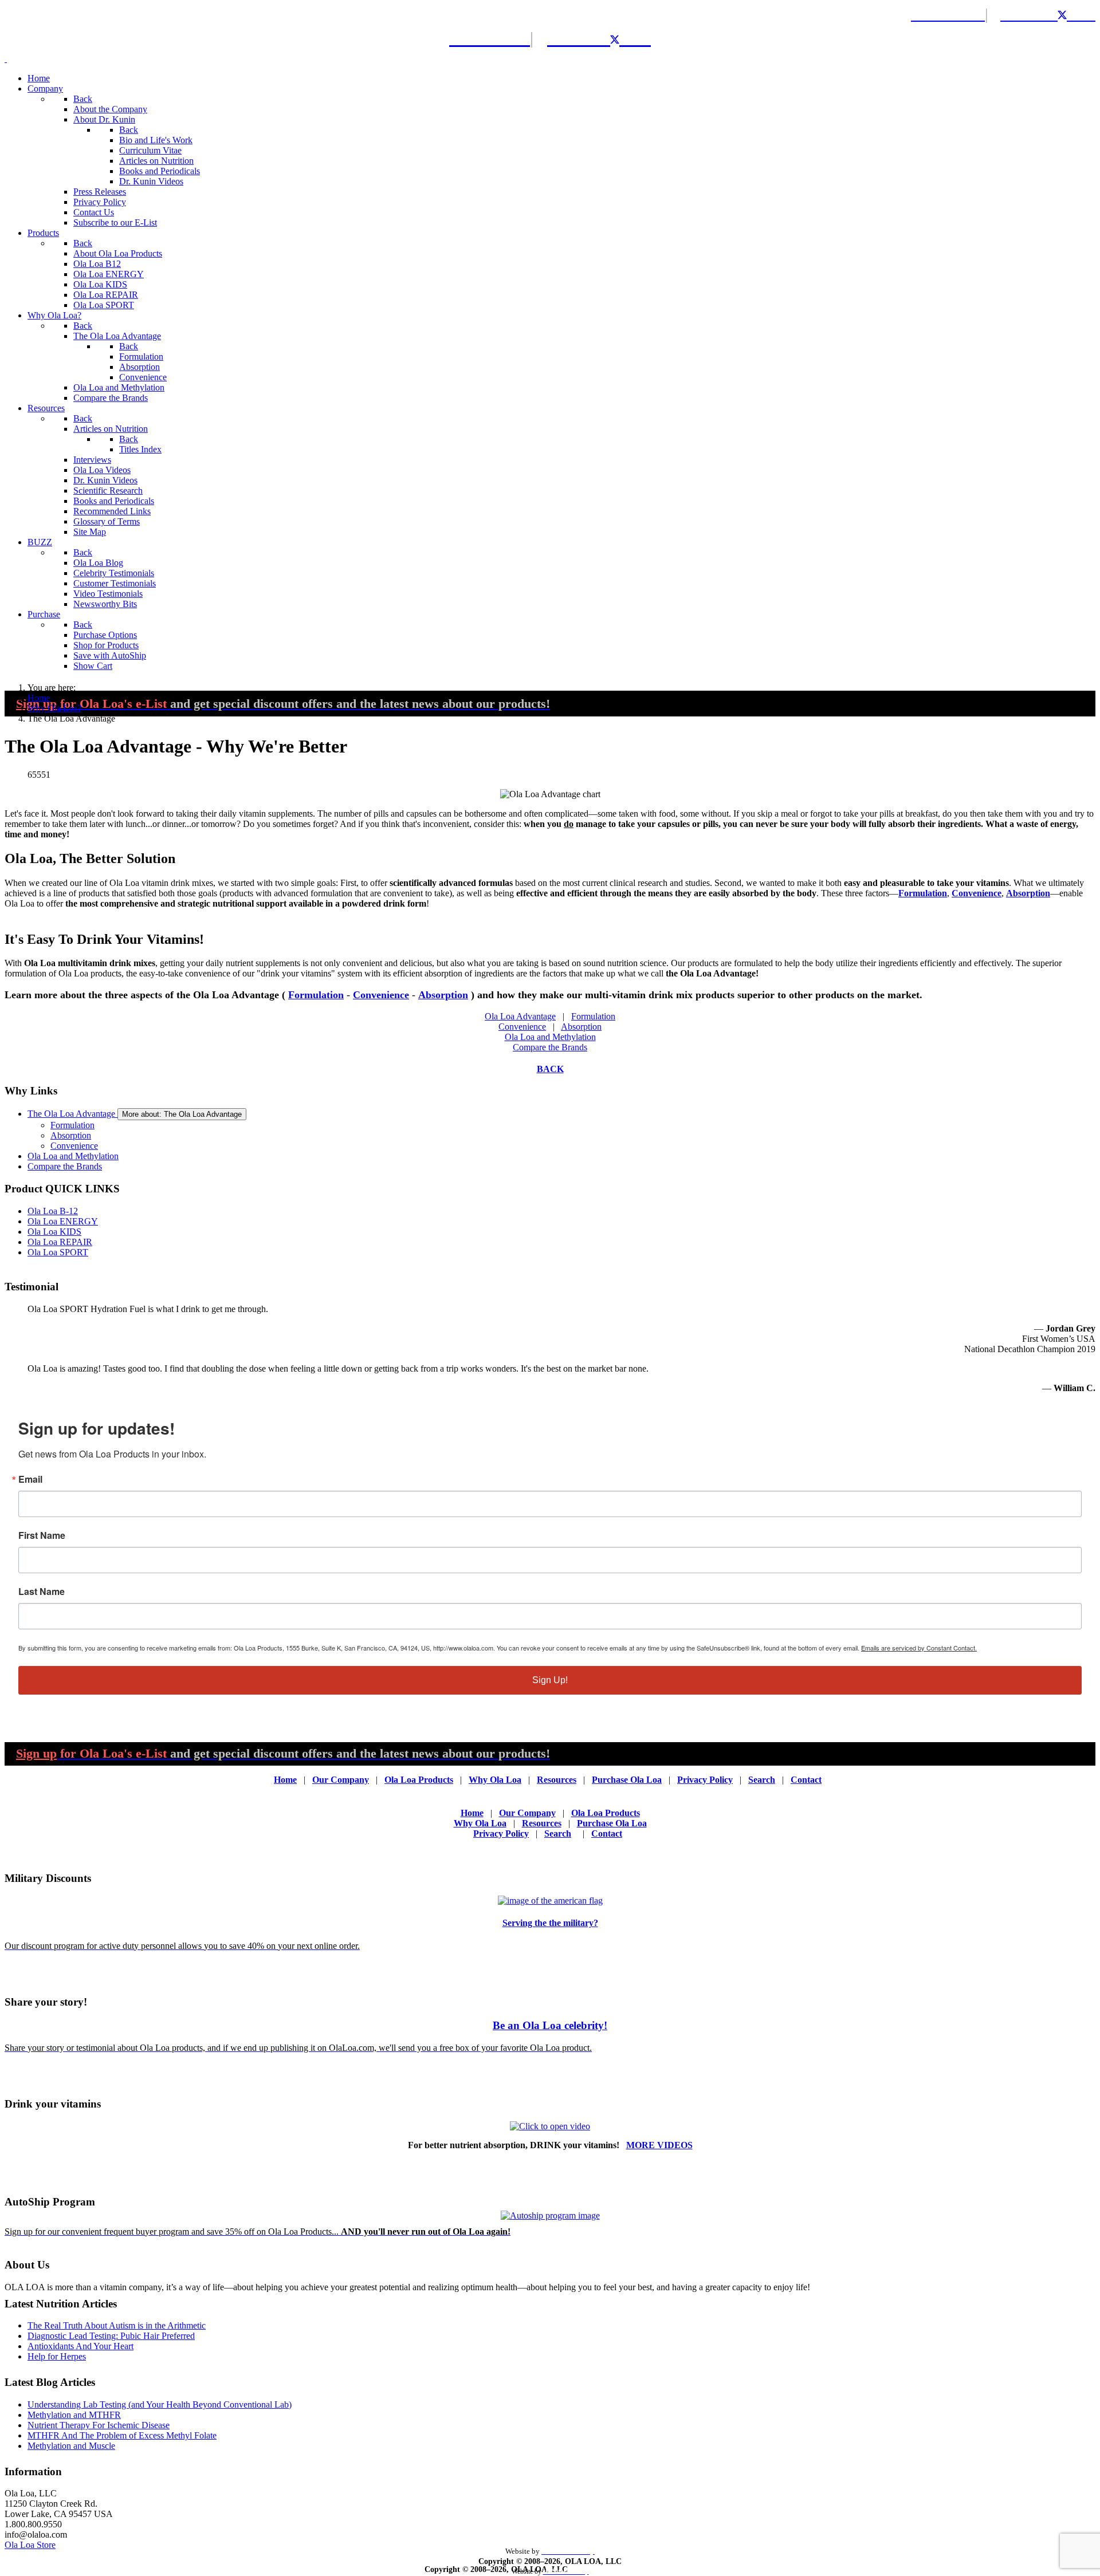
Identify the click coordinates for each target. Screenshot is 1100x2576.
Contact (806, 1780)
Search (762, 1780)
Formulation (923, 893)
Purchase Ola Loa (627, 1780)
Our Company (341, 1780)
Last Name (42, 1592)
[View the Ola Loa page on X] (1070, 14)
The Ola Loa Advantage (72, 1114)
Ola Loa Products (419, 1780)
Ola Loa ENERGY (63, 1221)
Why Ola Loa (495, 1780)
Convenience (977, 893)
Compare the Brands (550, 1047)
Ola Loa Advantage (520, 1016)
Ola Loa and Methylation (550, 1037)
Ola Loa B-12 (53, 1211)
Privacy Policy (705, 1780)
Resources (557, 1780)
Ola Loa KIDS (54, 1232)
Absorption (1028, 893)
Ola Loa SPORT (58, 1252)
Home (285, 1780)
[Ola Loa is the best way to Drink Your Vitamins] (550, 2126)
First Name (42, 1535)
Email (30, 1479)
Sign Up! (550, 1680)
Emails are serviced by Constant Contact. (919, 1648)
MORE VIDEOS (659, 2145)
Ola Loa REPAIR (60, 1242)
